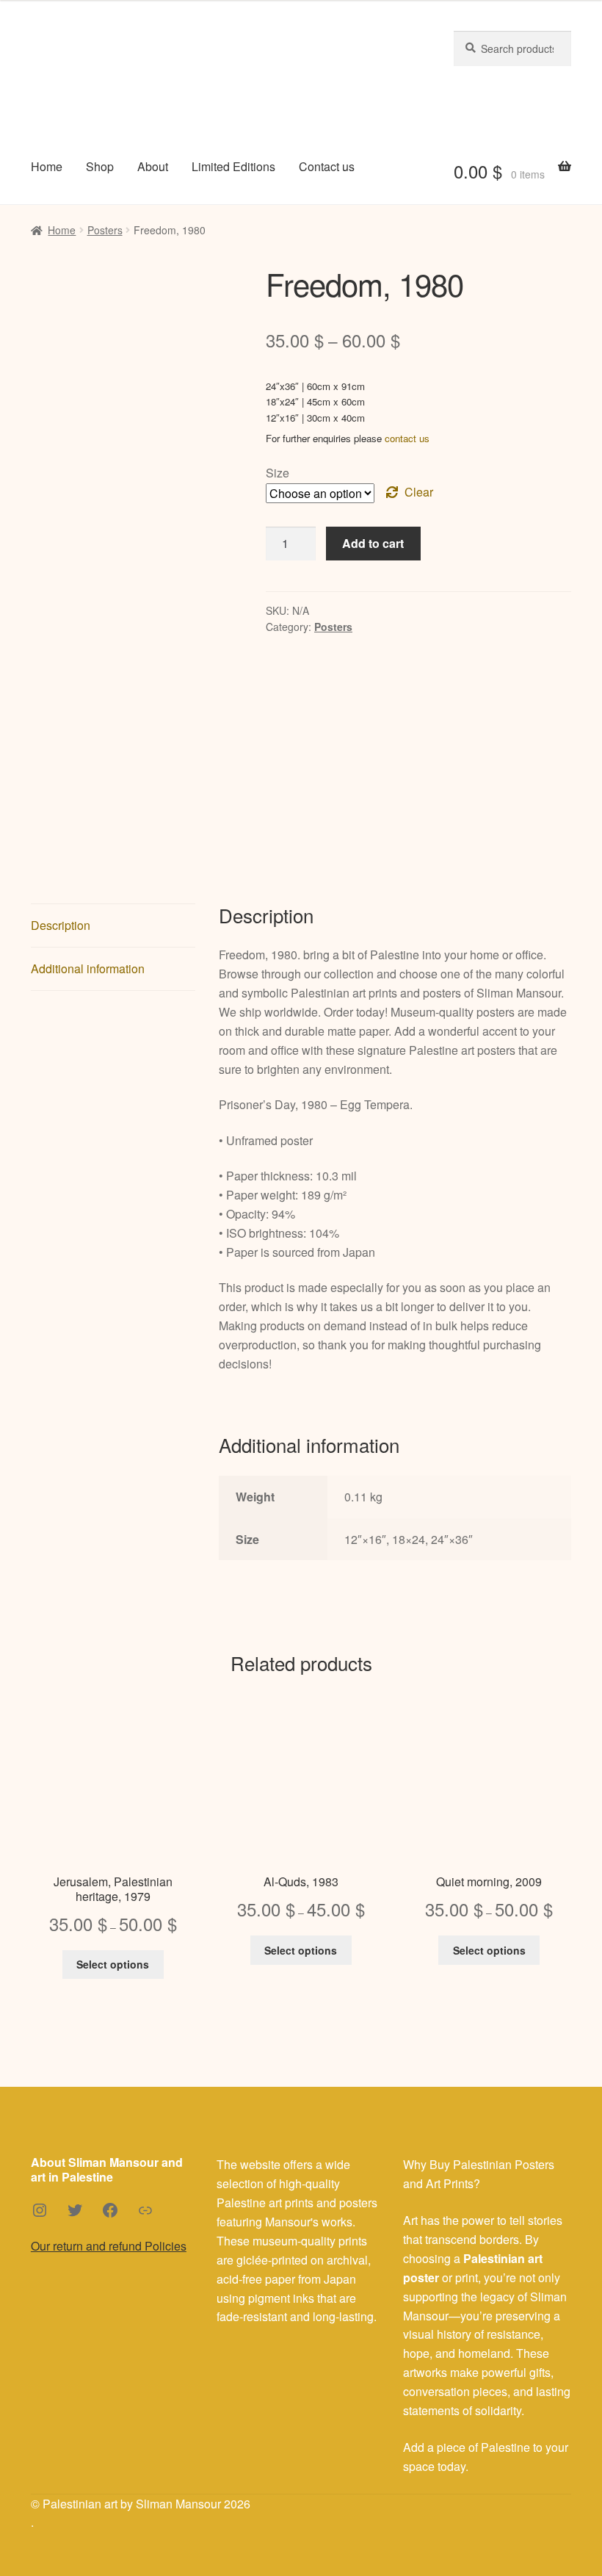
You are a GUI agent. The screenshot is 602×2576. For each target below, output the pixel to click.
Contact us (327, 166)
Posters (105, 230)
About (153, 166)
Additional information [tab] (88, 968)
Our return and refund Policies (109, 2246)
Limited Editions (233, 166)
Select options (113, 1964)
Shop (100, 166)
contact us (407, 438)
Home (47, 166)
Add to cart (373, 543)
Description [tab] (61, 925)
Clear (419, 492)
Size (278, 473)
